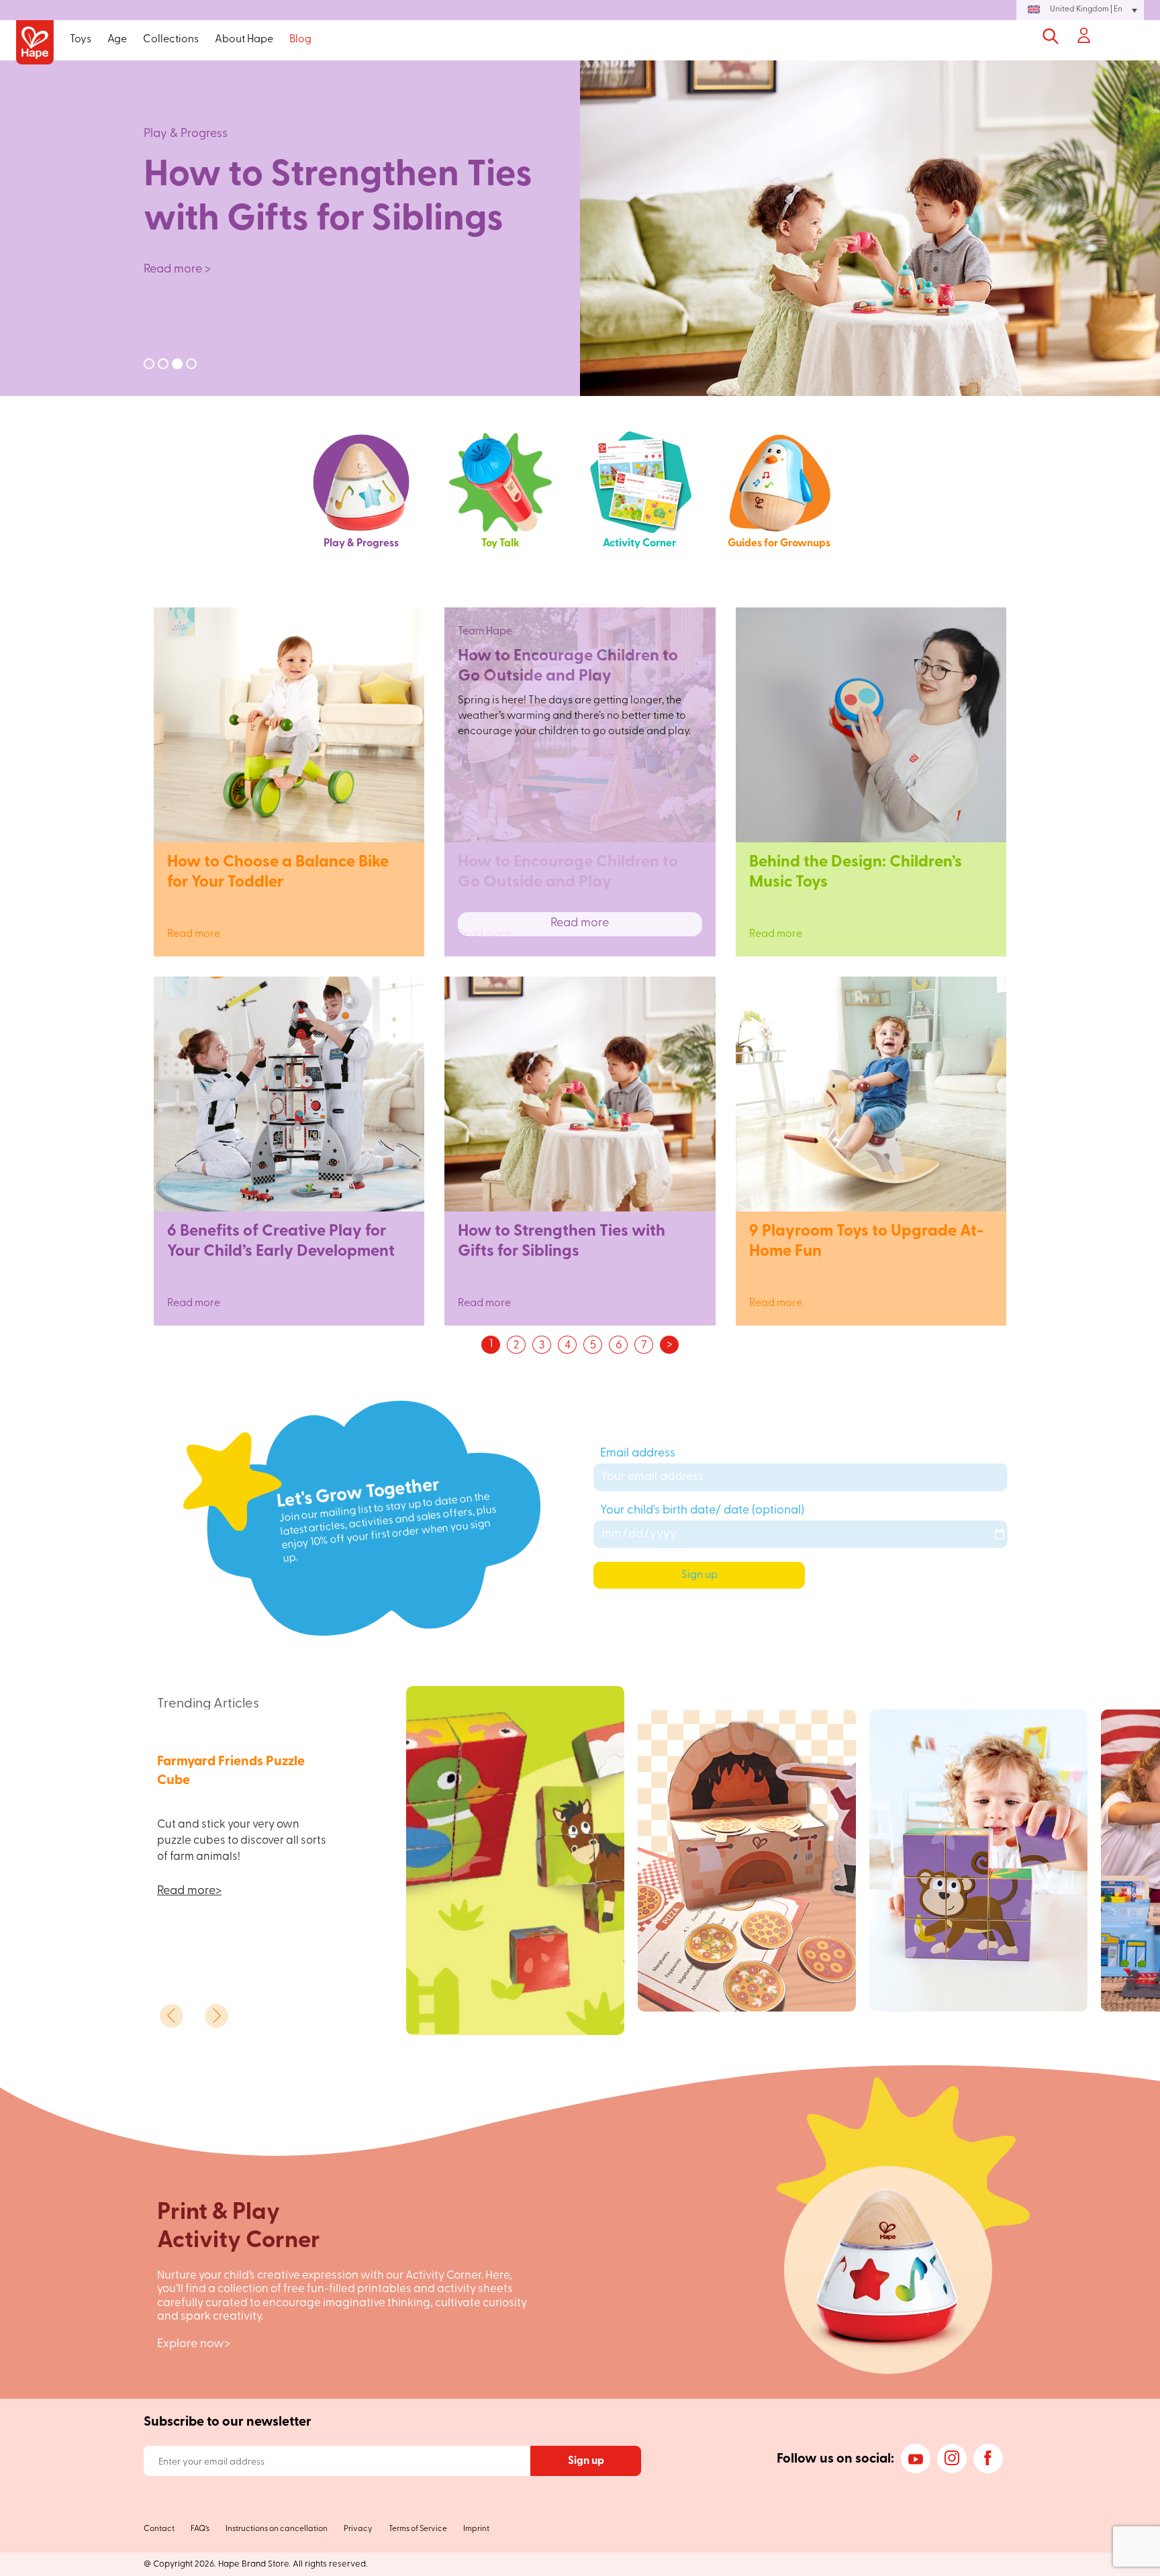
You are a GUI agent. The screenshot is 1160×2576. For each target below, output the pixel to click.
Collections (171, 40)
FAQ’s (200, 2529)
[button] (1080, 10)
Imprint (476, 2529)
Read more (289, 924)
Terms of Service (418, 2529)
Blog (300, 40)
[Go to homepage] (35, 43)
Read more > (177, 270)
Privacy (358, 2529)
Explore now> (194, 2344)
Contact (159, 2529)
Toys (81, 40)
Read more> (189, 1891)
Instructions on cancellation (277, 2529)
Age (117, 40)
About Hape (244, 40)
